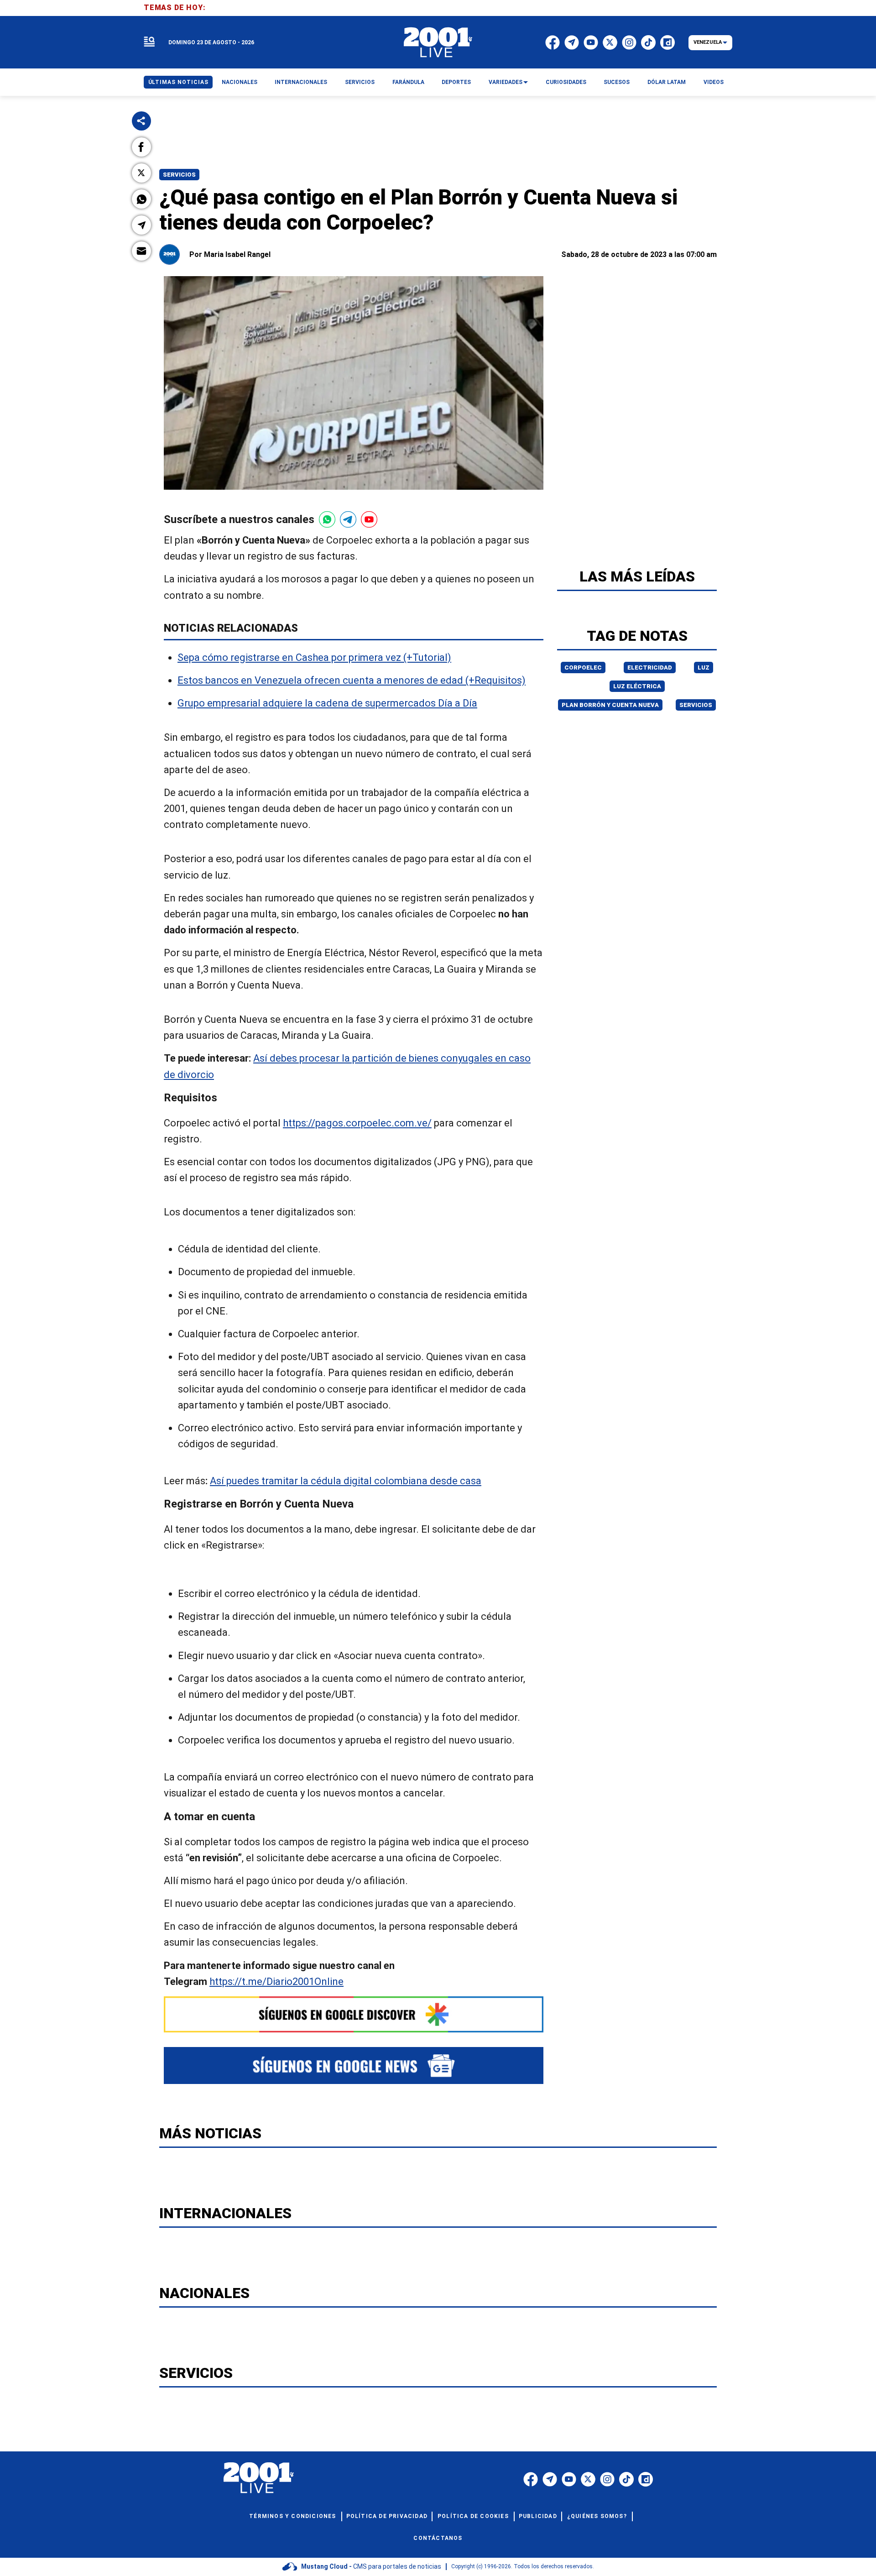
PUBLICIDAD (538, 2516)
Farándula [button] (408, 82)
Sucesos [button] (617, 82)
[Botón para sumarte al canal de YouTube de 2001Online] (369, 519)
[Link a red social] (531, 2479)
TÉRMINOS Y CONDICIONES (292, 2516)
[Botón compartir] (141, 121)
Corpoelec (583, 668)
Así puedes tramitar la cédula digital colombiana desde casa (346, 1481)
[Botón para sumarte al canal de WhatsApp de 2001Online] (327, 519)
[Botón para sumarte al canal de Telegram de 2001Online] (348, 519)
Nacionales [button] (240, 82)
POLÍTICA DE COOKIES (473, 2516)
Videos (714, 82)
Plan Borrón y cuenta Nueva (610, 705)
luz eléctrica (637, 686)
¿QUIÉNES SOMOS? (597, 2516)
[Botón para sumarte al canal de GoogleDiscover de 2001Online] (354, 2014)
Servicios (179, 175)
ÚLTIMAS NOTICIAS (178, 82)
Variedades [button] (506, 82)
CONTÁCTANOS (438, 2538)
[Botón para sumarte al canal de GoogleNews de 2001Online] (354, 2066)
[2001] (438, 42)
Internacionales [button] (301, 82)
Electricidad (650, 668)
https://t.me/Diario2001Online (276, 1982)
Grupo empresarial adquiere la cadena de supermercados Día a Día (327, 703)
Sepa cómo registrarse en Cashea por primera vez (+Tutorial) (314, 657)
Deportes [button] (456, 82)
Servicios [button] (360, 82)
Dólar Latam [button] (667, 82)
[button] (141, 147)
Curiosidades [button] (566, 82)
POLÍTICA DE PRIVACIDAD (387, 2516)
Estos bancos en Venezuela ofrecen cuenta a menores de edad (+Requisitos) (352, 680)
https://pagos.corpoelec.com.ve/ (357, 1123)
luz (704, 668)
